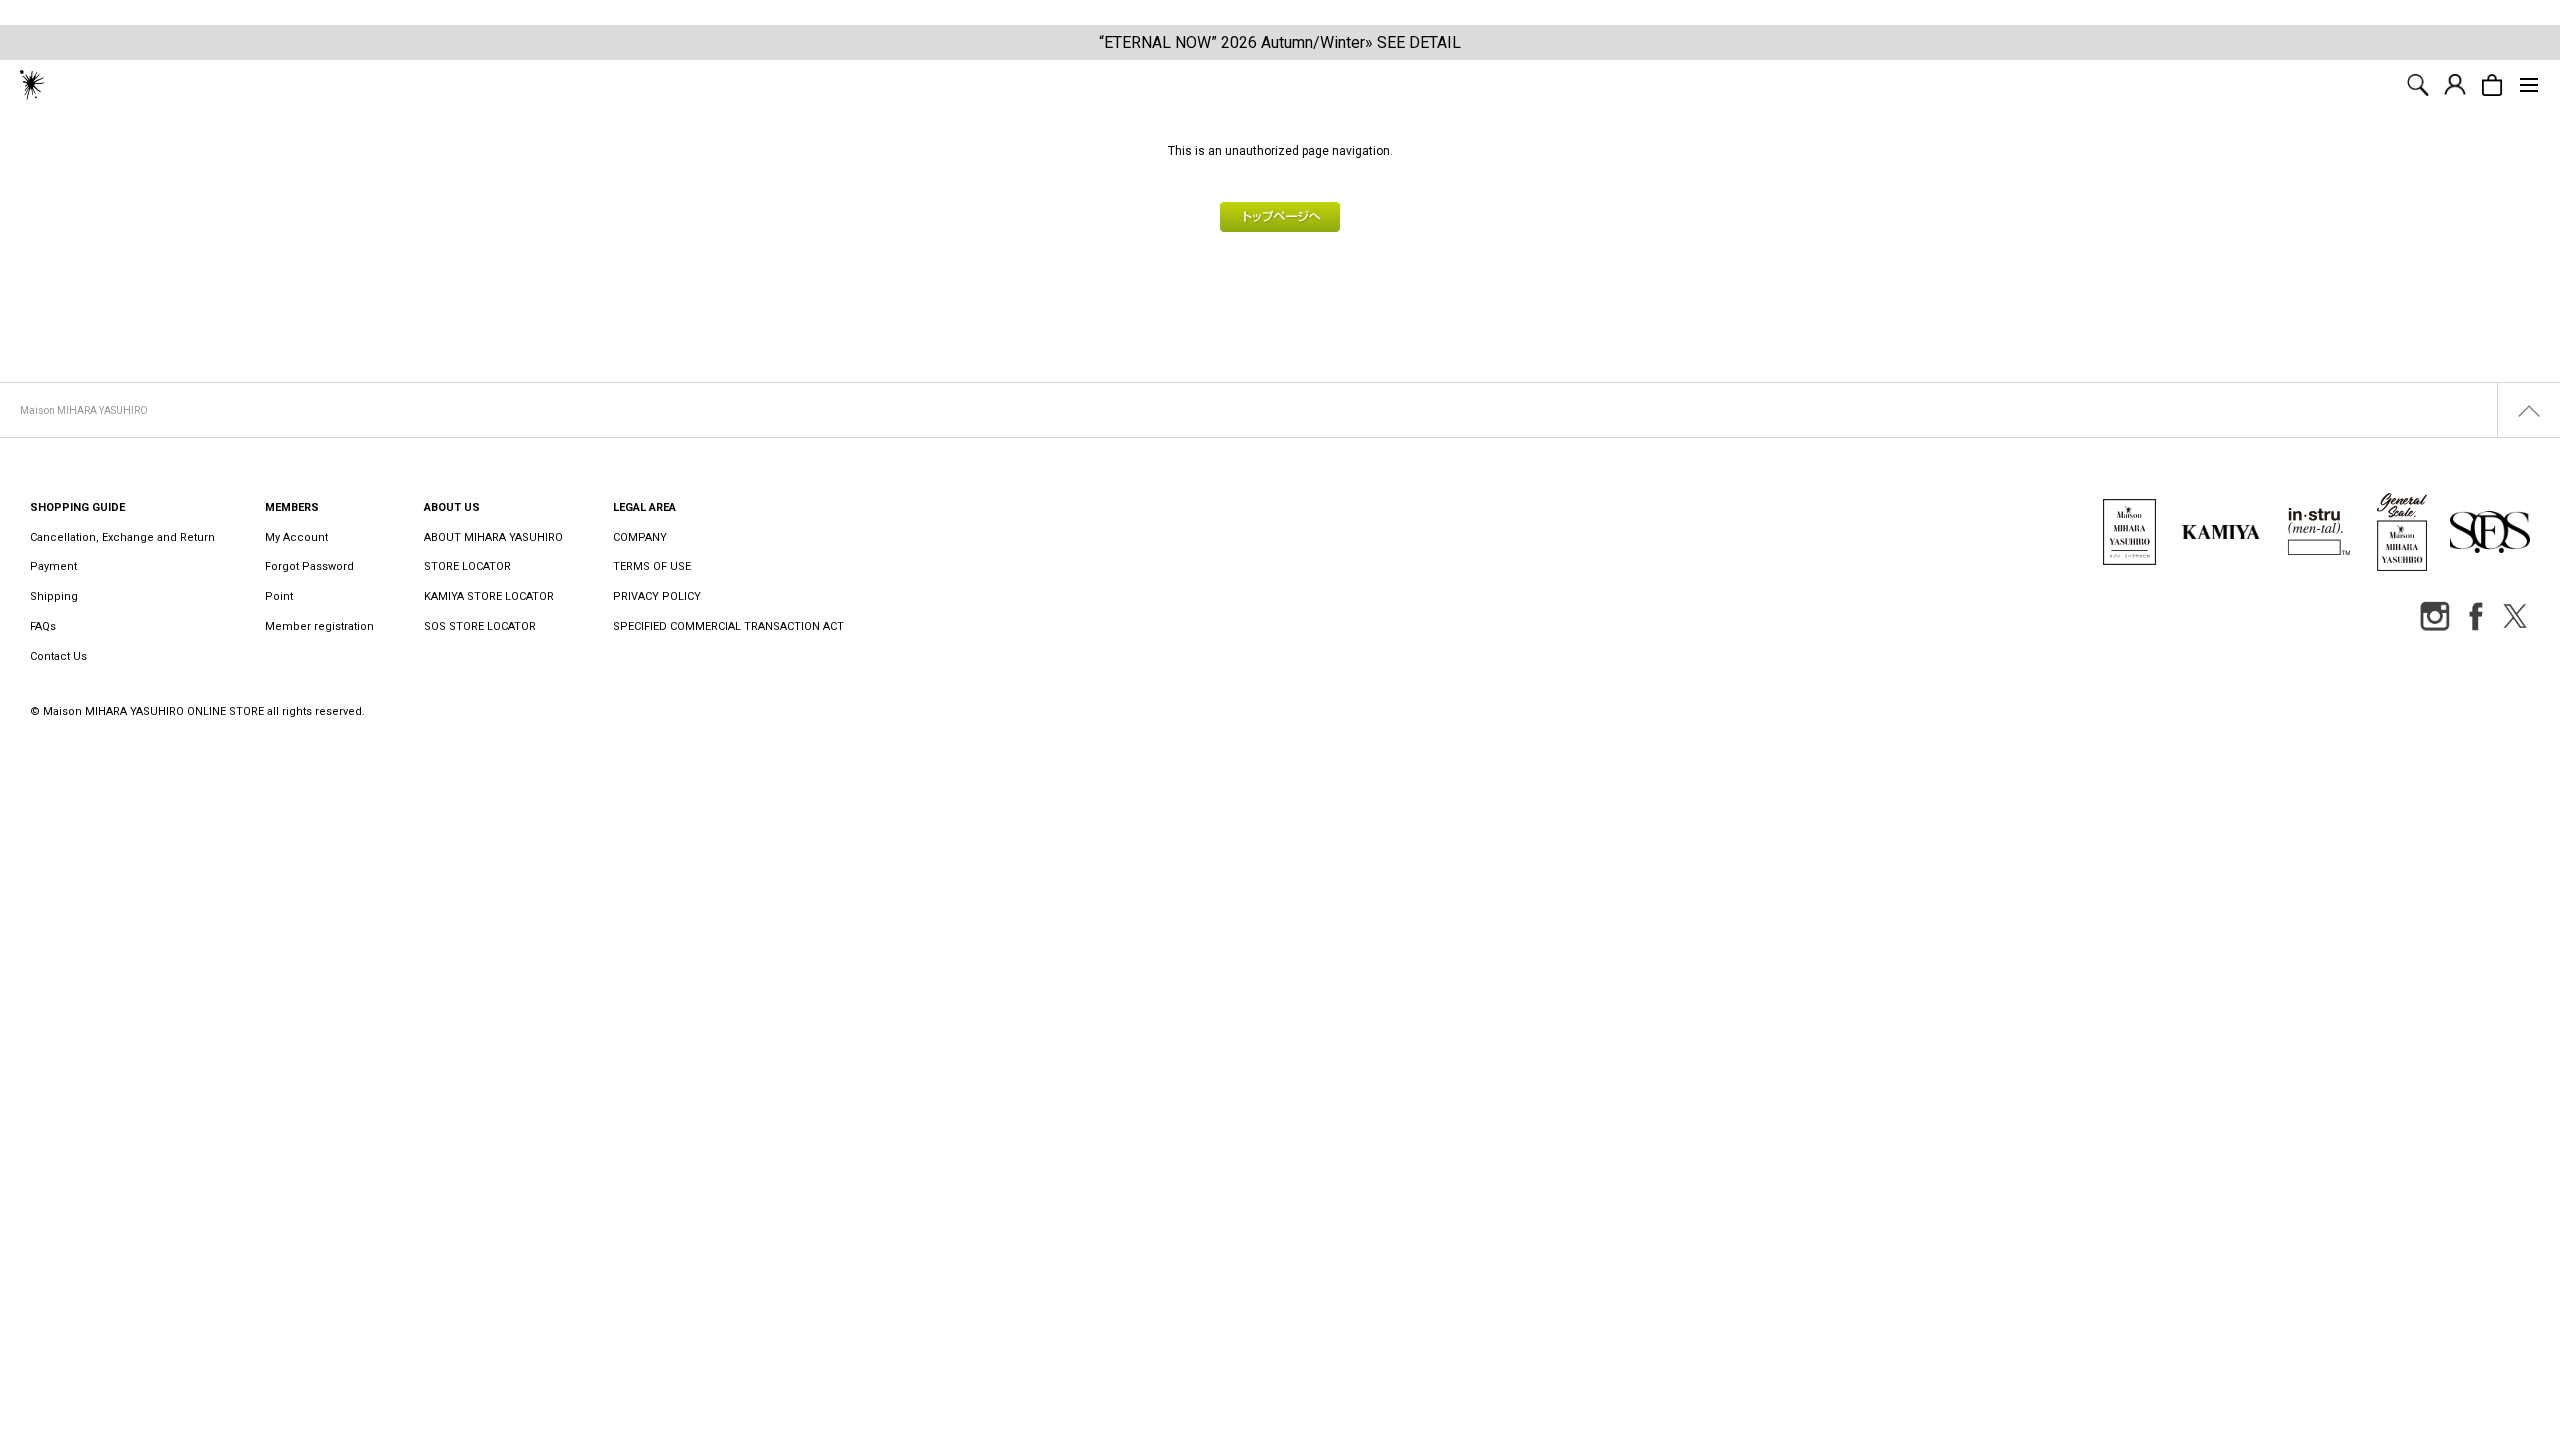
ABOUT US (452, 507)
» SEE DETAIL (1413, 42)
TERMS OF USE (652, 566)
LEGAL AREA (644, 507)
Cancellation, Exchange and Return (122, 537)
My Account (296, 537)
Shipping (54, 596)
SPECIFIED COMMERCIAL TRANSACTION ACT (728, 626)
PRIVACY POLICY (657, 596)
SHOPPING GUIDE (77, 507)
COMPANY (640, 537)
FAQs (43, 626)
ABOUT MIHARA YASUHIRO (493, 537)
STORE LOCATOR (467, 566)
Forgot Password (309, 566)
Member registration (319, 626)
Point (279, 596)
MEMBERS (292, 507)
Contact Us (58, 656)
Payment (53, 566)
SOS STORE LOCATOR (480, 626)
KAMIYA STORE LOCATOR (489, 596)
